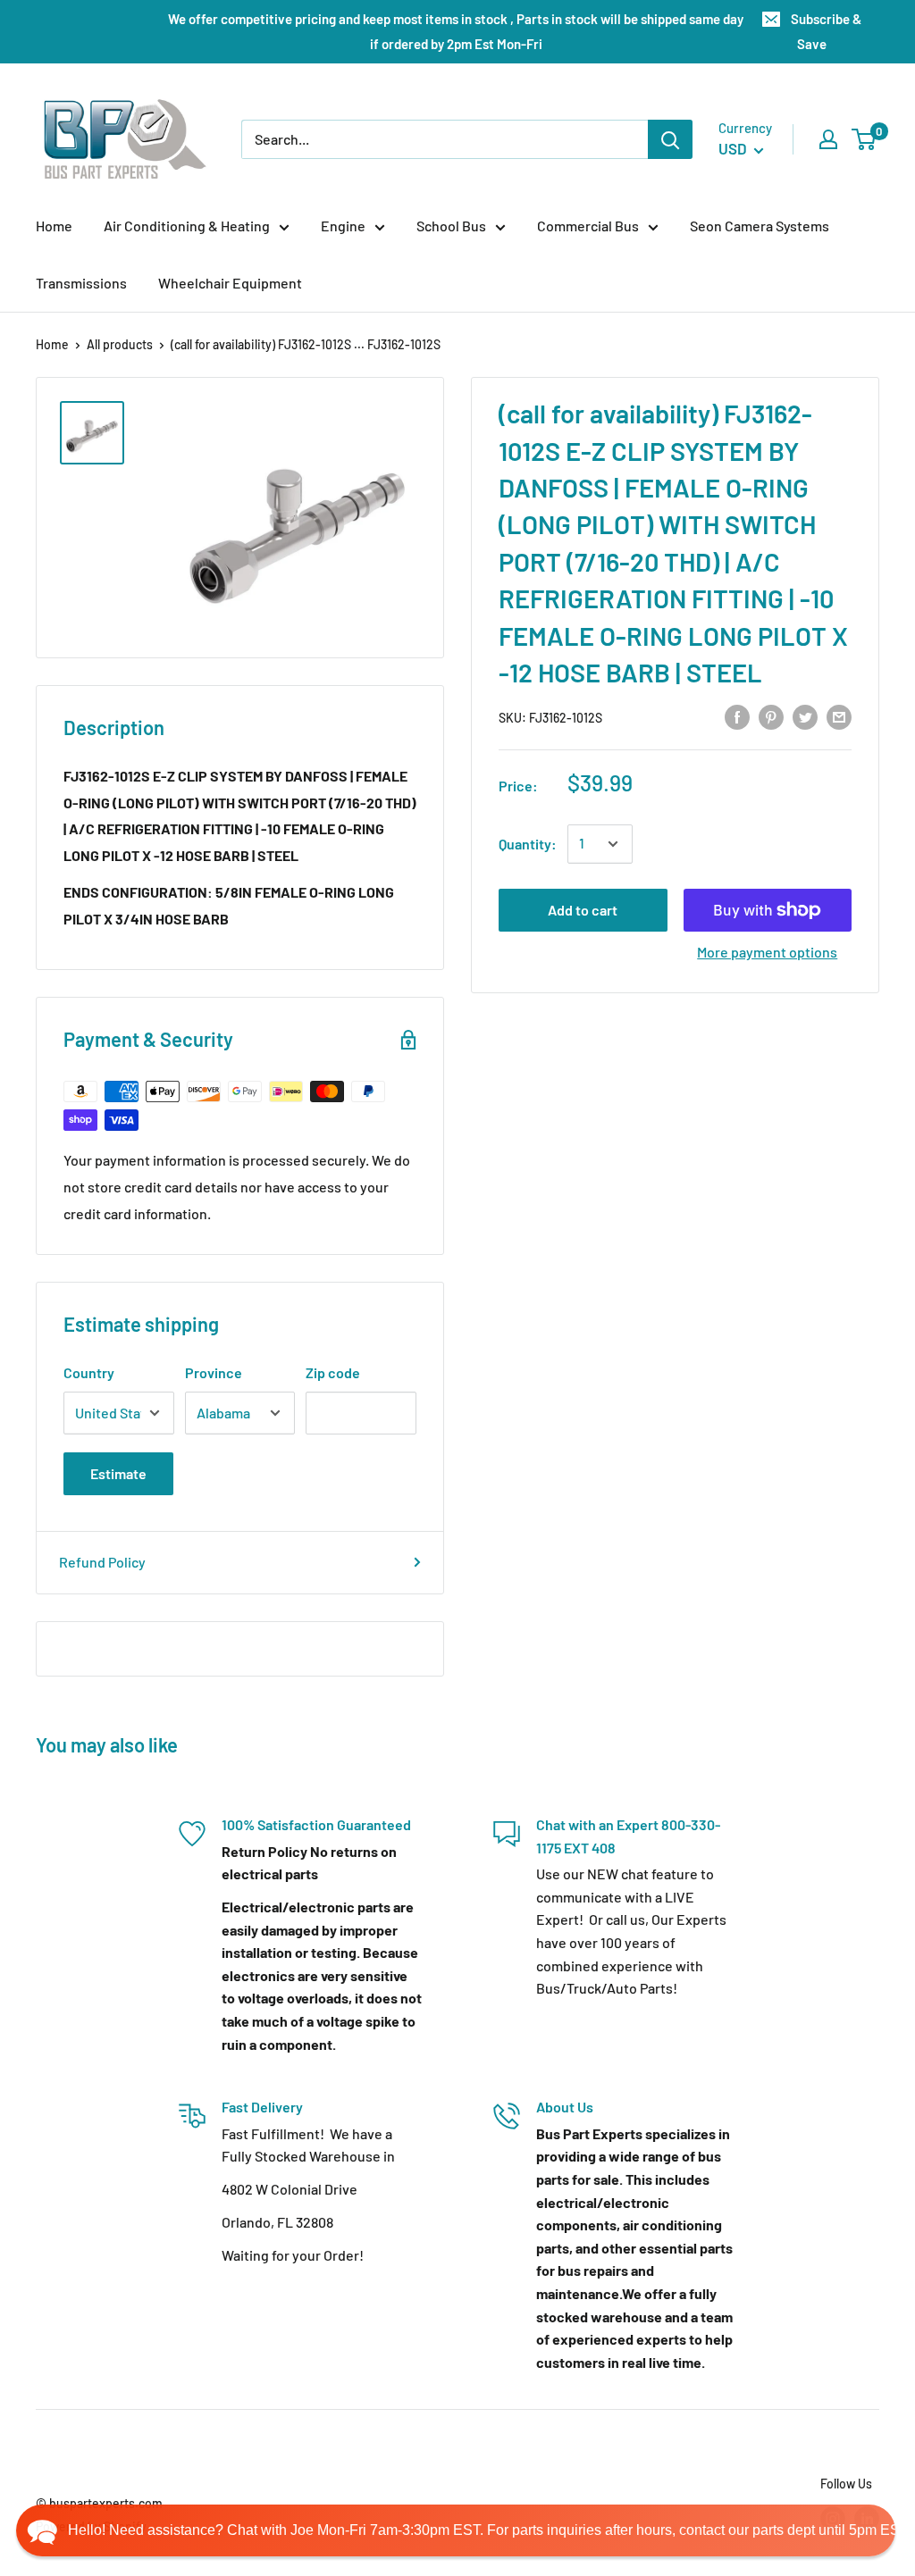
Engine (343, 226)
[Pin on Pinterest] (771, 716)
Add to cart (583, 910)
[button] (456, 2530)
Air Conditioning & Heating (187, 226)
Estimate (118, 1473)
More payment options (767, 952)
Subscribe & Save (826, 31)
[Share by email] (839, 716)
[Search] (670, 139)
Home (54, 226)
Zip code (333, 1372)
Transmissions (81, 283)
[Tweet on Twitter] (805, 716)
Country (89, 1372)
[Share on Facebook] (737, 716)
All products (120, 344)
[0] (865, 139)
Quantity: (528, 844)
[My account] (828, 139)
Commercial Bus (588, 226)
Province (214, 1372)
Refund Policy (102, 1562)
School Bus (451, 226)
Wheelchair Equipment (230, 283)
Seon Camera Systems (760, 226)
